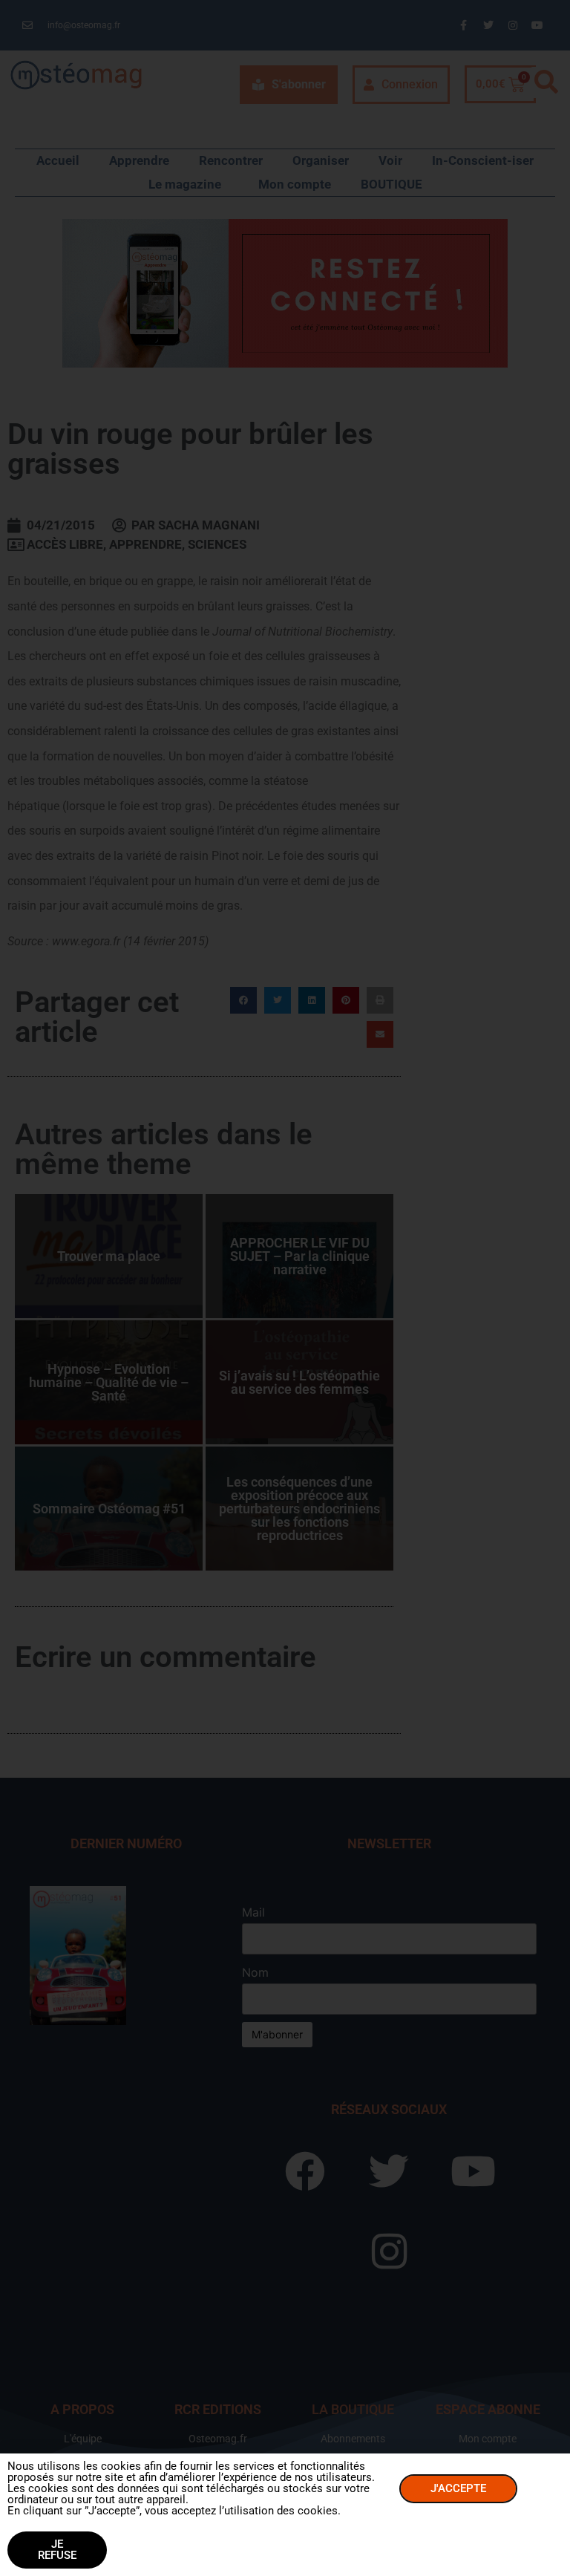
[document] (285, 1288)
